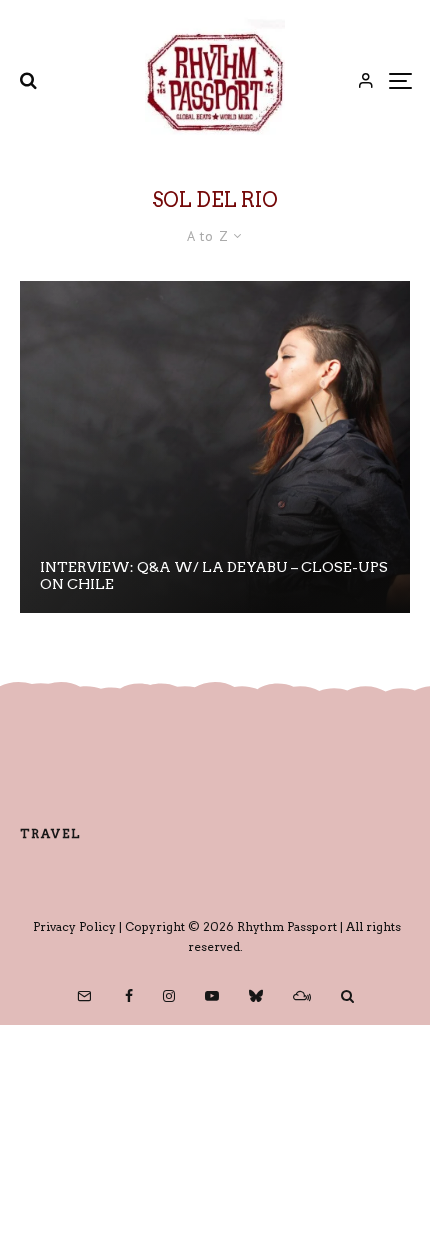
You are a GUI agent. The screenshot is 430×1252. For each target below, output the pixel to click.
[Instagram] (169, 996)
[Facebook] (129, 996)
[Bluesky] (256, 996)
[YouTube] (212, 996)
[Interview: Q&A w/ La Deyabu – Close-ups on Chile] (215, 447)
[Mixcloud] (302, 996)
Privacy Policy (74, 926)
